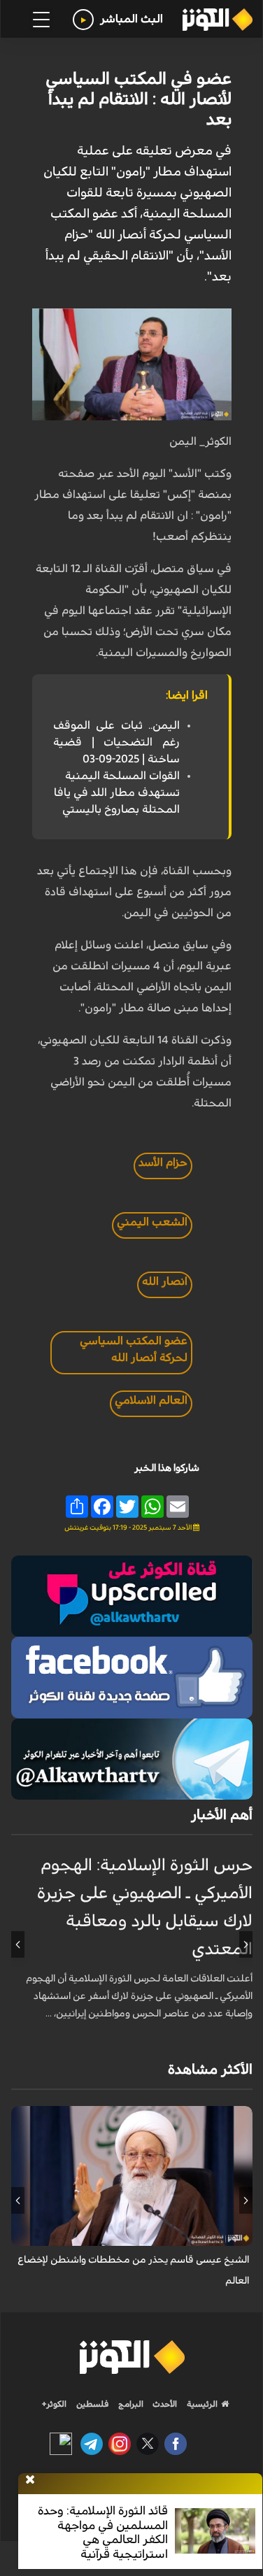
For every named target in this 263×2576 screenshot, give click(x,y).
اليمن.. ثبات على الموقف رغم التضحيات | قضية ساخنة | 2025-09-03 (116, 742)
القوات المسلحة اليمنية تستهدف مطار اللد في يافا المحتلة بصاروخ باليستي (117, 792)
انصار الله (165, 1281)
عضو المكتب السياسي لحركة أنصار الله (134, 1349)
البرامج (130, 2404)
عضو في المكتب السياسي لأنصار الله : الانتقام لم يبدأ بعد (138, 99)
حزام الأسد (163, 1162)
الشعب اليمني (152, 1222)
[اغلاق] (30, 2480)
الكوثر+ (54, 2404)
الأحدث (164, 2404)
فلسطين (93, 2404)
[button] (246, 1944)
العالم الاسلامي (151, 1400)
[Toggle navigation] (41, 20)
